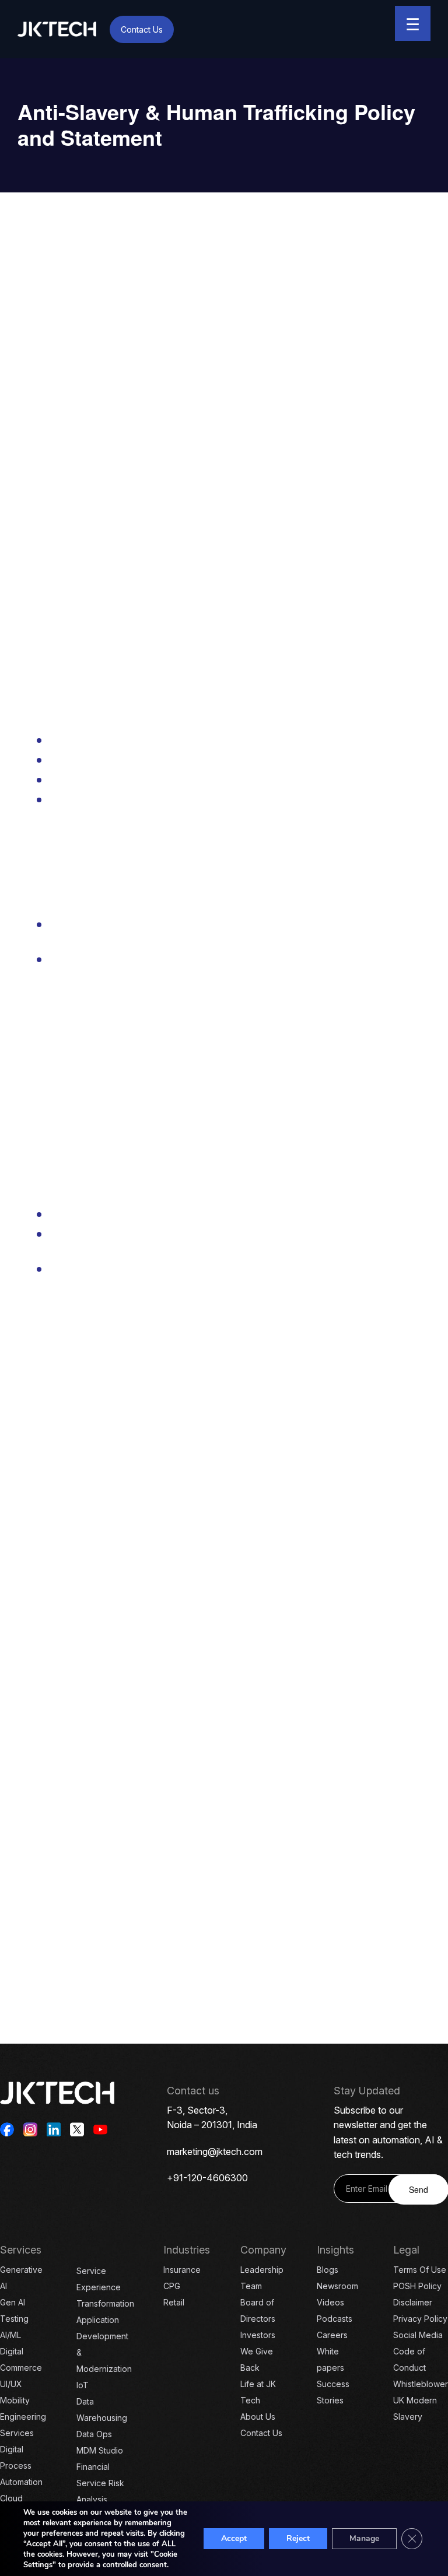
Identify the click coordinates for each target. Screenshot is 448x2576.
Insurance (182, 2270)
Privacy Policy (420, 2319)
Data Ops (94, 2434)
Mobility (15, 2400)
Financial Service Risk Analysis (100, 2483)
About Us (258, 2417)
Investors (258, 2335)
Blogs (328, 2270)
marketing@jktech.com (215, 2152)
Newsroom (337, 2286)
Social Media (418, 2335)
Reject (298, 2538)
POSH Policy (417, 2286)
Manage (364, 2538)
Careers (332, 2335)
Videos (330, 2302)
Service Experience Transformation (105, 2287)
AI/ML (10, 2335)
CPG (172, 2286)
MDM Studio (100, 2450)
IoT (83, 2385)
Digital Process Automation (21, 2466)
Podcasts (335, 2319)
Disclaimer (413, 2302)
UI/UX (11, 2384)
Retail (174, 2302)
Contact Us (142, 29)
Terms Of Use (420, 2270)
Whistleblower (421, 2384)
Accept (234, 2538)
